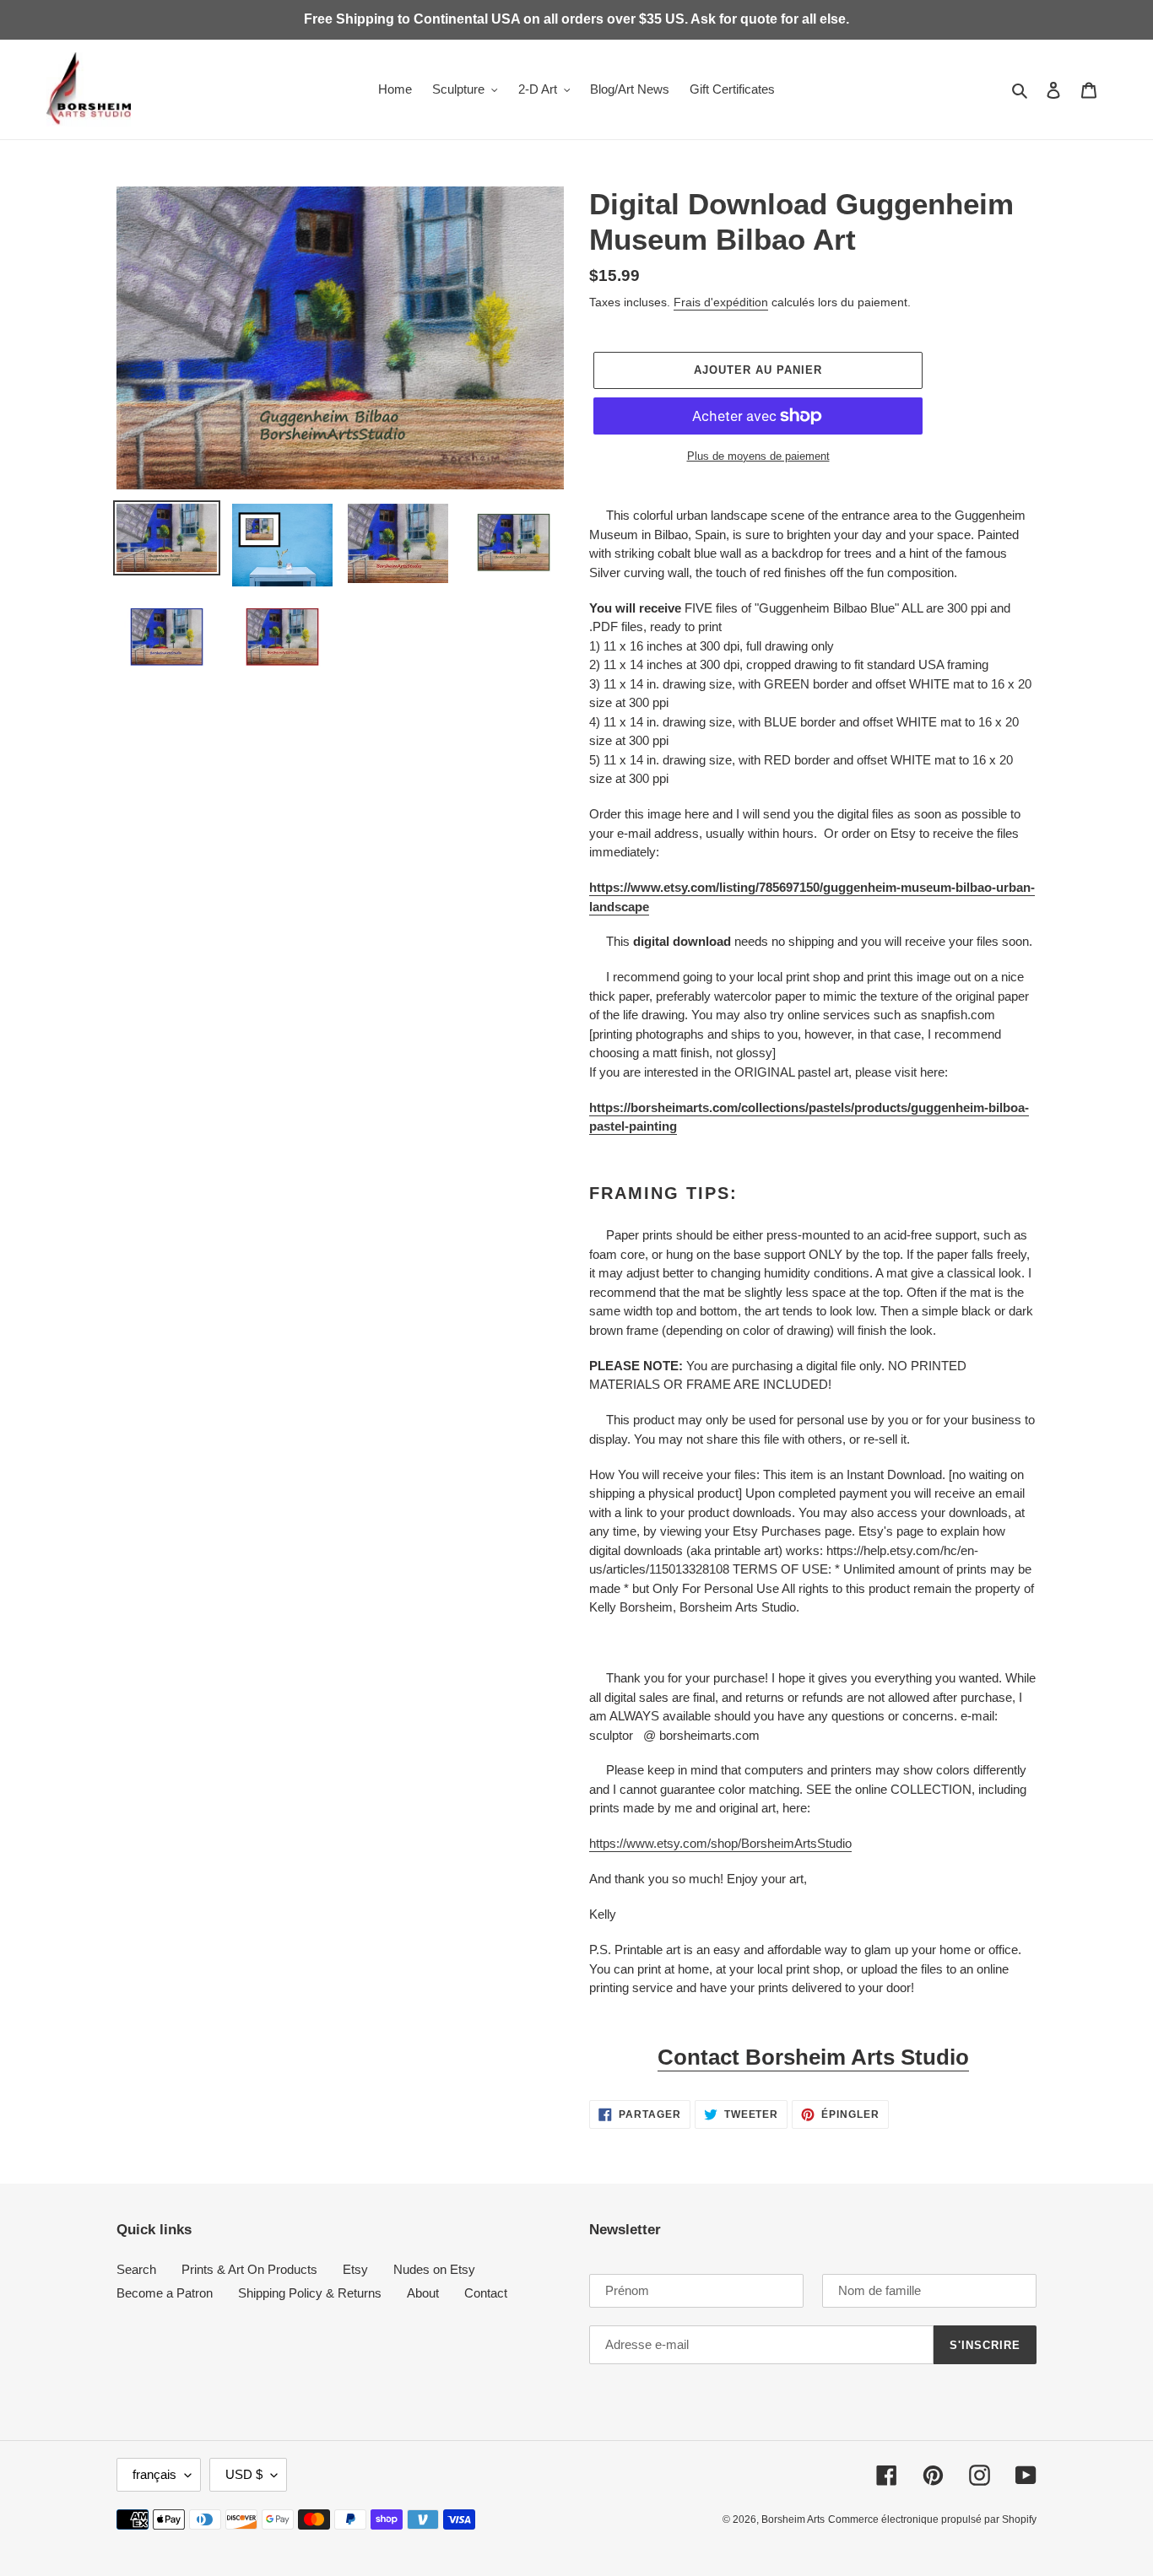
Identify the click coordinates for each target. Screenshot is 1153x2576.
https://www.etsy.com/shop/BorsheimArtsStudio (720, 1843)
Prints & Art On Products (249, 2269)
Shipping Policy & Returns (310, 2293)
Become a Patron (165, 2293)
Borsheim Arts (793, 2519)
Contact (486, 2293)
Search (136, 2269)
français (154, 2474)
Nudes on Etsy (434, 2269)
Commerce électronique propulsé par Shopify (932, 2519)
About (423, 2293)
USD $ (244, 2474)
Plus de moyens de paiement (758, 456)
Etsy (355, 2269)
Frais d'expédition (721, 302)
